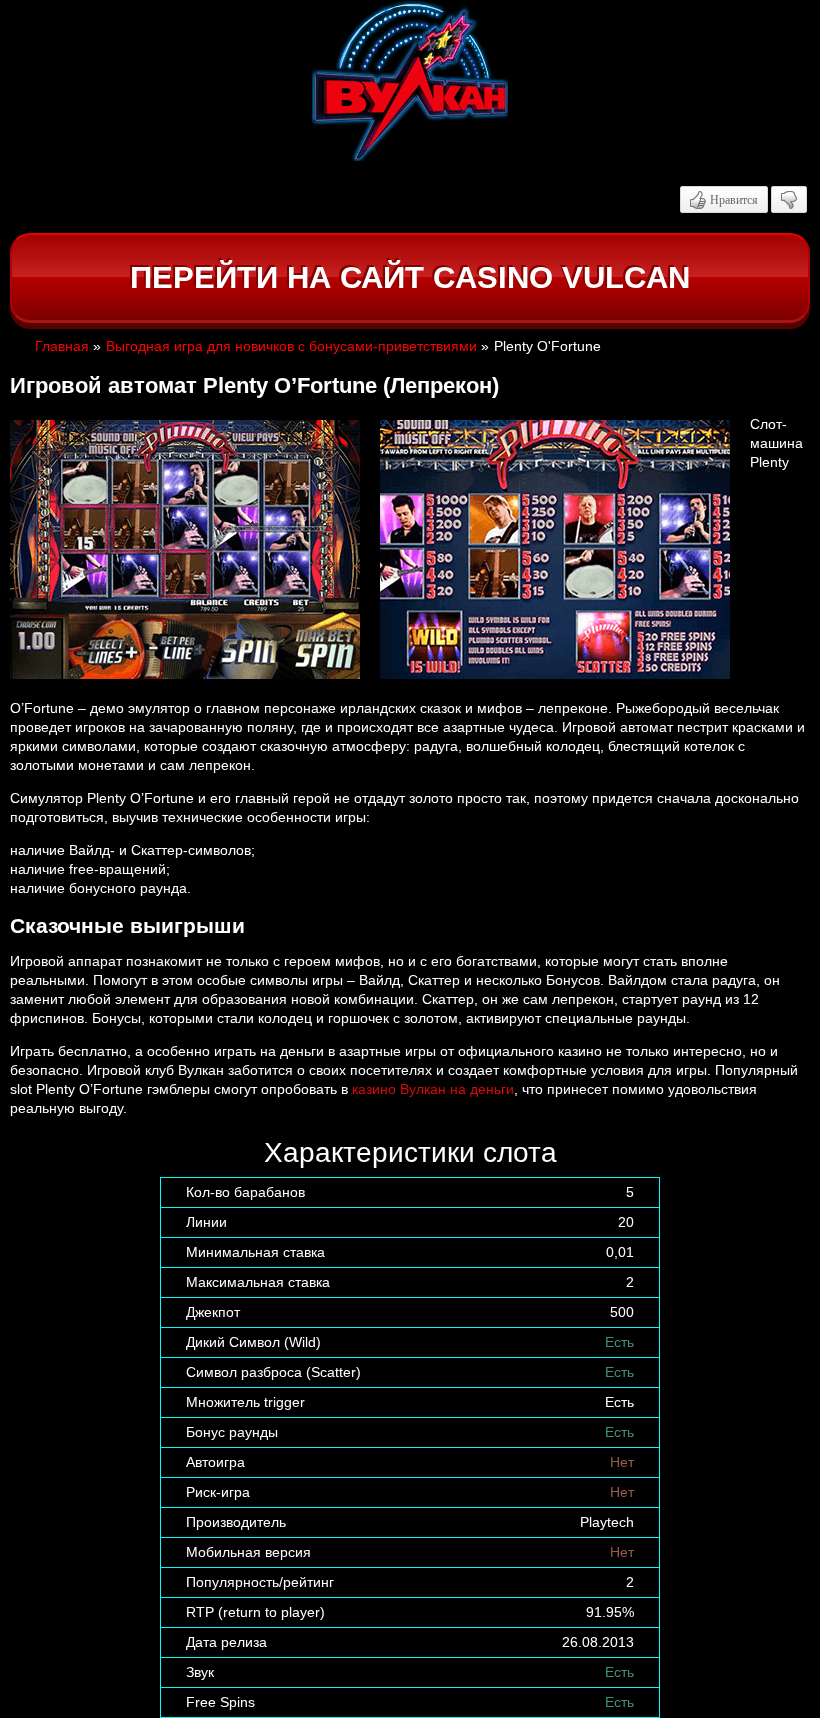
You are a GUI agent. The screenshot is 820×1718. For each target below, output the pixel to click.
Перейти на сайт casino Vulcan (410, 277)
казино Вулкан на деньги (433, 1089)
